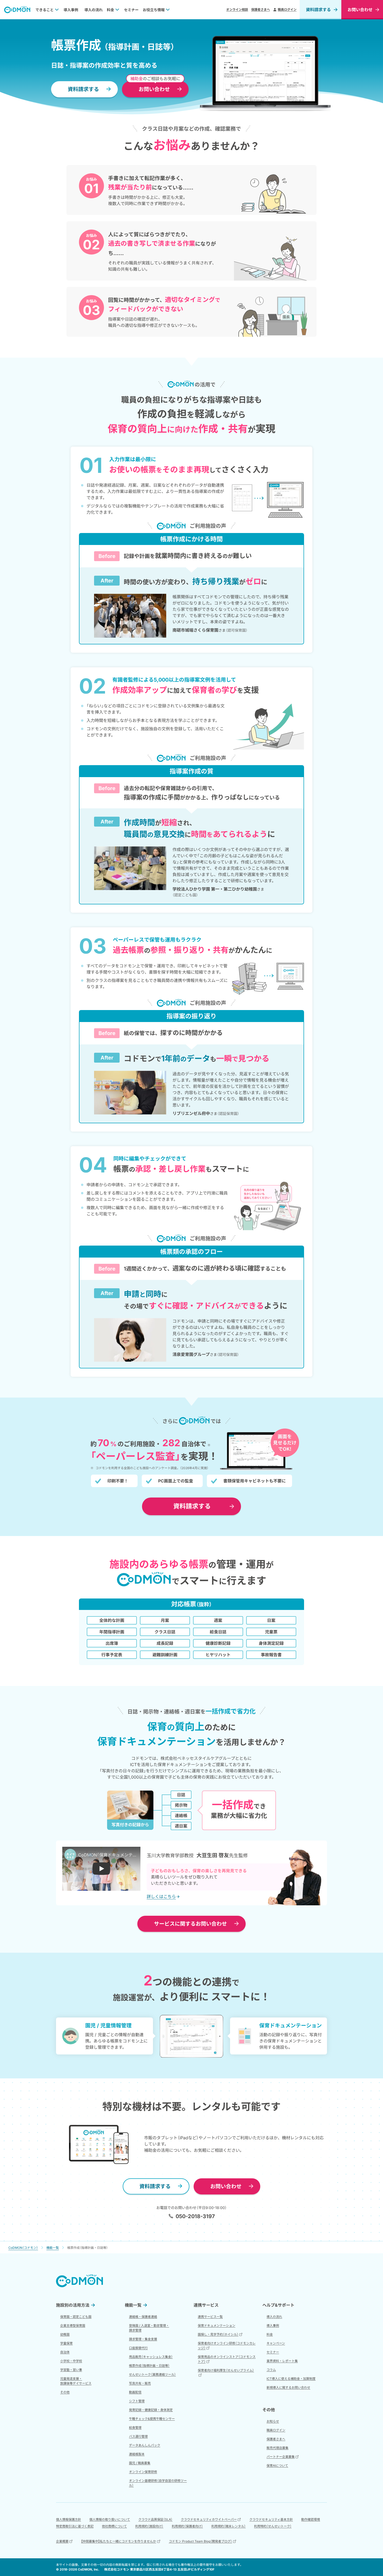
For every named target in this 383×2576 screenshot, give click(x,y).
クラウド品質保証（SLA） (155, 2519)
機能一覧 (133, 2305)
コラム (271, 2370)
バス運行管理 (138, 2436)
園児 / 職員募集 (140, 2463)
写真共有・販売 (140, 2383)
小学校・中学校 (71, 2361)
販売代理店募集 (277, 2448)
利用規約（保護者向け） (187, 2526)
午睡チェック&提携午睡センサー (152, 2419)
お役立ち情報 (154, 10)
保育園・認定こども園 (76, 2317)
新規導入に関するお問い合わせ (288, 2387)
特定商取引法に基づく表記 (75, 2526)
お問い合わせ (190, 1924)
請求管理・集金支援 (143, 2339)
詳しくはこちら (161, 1897)
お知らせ (273, 2421)
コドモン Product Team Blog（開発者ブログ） (200, 2541)
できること (45, 10)
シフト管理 (137, 2401)
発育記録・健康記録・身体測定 (151, 2410)
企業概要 (62, 2541)
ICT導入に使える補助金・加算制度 (291, 2379)
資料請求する (318, 10)
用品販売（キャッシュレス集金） (151, 2357)
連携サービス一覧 (210, 2317)
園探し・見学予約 (218, 2334)
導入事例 (71, 10)
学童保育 (66, 2343)
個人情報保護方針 (69, 2519)
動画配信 (135, 2392)
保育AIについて (277, 2466)
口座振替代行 (138, 2348)
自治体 (65, 2352)
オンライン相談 (237, 9)
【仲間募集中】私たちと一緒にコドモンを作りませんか (119, 2541)
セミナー (131, 10)
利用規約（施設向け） (149, 2526)
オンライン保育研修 (143, 2472)
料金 (110, 10)
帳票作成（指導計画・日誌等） (149, 2366)
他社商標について (114, 2526)
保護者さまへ (261, 9)
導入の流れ (94, 10)
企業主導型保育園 (73, 2326)
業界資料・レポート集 (282, 2361)
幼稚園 (65, 2334)
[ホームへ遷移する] (17, 10)
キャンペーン (276, 2343)
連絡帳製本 (137, 2454)
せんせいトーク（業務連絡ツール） (152, 2374)
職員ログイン (287, 9)
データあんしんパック (145, 2445)
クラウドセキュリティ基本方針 (271, 2519)
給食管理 (135, 2428)
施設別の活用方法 (73, 2305)
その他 (65, 2392)
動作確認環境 (311, 2519)
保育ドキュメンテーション (217, 2326)
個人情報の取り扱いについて (110, 2519)
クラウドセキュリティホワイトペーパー (209, 2519)
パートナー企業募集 (281, 2457)
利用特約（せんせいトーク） (273, 2526)
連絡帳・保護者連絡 (143, 2317)
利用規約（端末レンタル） (228, 2526)
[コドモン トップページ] (79, 2281)
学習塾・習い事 (71, 2370)
